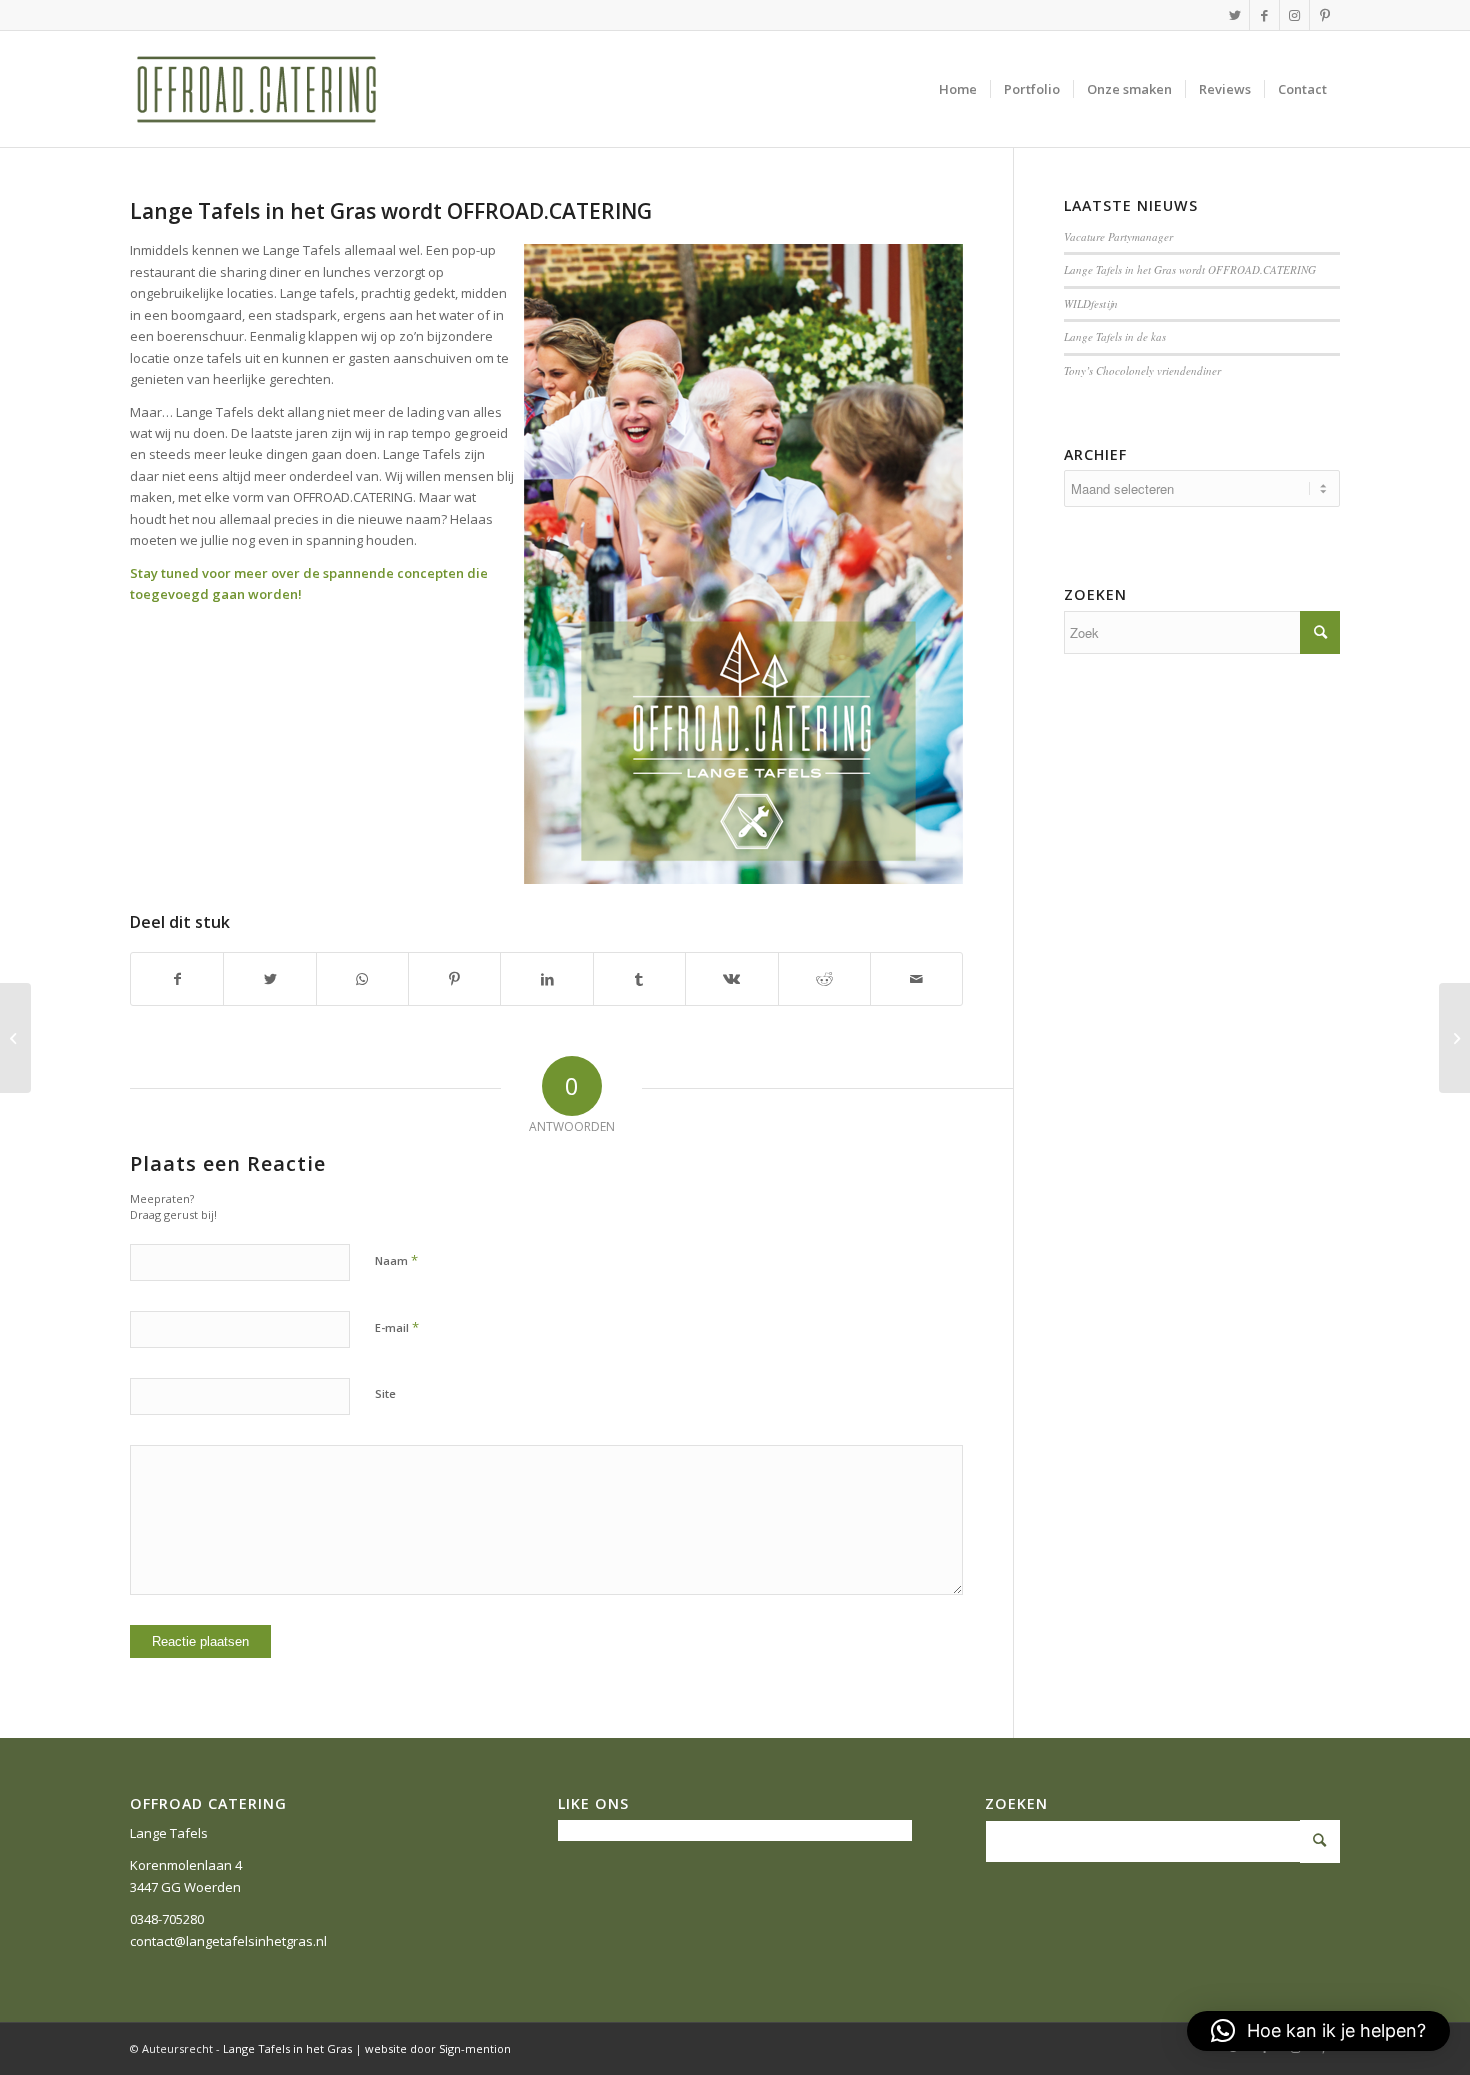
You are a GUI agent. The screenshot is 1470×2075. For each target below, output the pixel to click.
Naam (396, 1260)
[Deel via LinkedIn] (546, 979)
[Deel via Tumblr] (639, 979)
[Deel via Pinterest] (454, 979)
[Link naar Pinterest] (1325, 15)
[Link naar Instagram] (1294, 15)
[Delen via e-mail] (916, 979)
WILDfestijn (1091, 303)
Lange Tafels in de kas (1115, 336)
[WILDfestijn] (15, 1038)
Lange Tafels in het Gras (287, 2048)
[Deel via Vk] (731, 979)
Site (385, 1393)
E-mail (397, 1327)
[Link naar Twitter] (1234, 15)
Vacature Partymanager (1118, 236)
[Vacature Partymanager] (1454, 1038)
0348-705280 (167, 1919)
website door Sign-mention (438, 2048)
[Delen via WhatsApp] (362, 979)
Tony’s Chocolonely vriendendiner (1142, 370)
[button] (1318, 2031)
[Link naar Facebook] (1264, 15)
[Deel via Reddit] (824, 979)
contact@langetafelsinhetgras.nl (228, 1941)
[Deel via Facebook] (177, 979)
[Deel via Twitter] (269, 979)
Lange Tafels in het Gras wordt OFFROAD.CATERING (391, 211)
